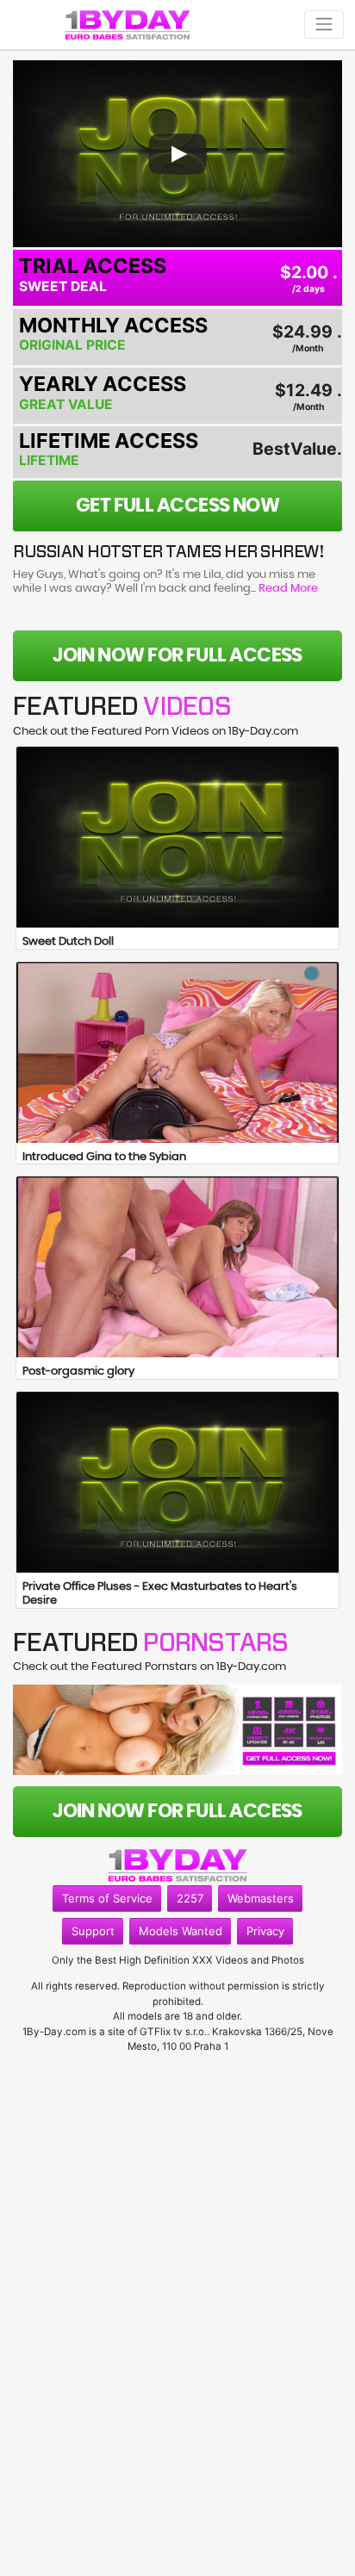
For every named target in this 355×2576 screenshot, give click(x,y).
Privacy (265, 1931)
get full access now (178, 506)
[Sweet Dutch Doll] (177, 837)
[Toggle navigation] (324, 25)
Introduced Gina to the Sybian (104, 1157)
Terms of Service (107, 1898)
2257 (190, 1898)
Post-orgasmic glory (78, 1372)
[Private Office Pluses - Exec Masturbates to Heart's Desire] (177, 1482)
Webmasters (261, 1898)
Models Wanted (181, 1931)
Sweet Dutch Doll (68, 942)
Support (93, 1931)
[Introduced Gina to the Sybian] (177, 1052)
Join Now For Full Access (177, 655)
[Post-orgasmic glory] (177, 1267)
